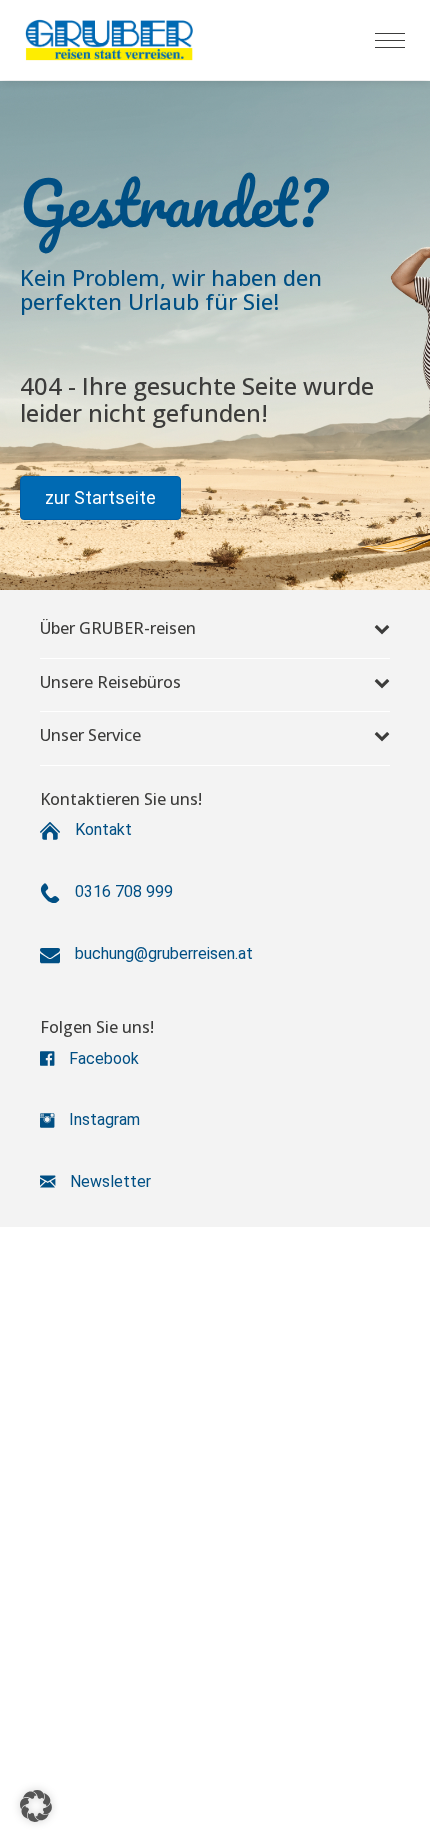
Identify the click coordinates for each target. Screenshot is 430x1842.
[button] (100, 498)
